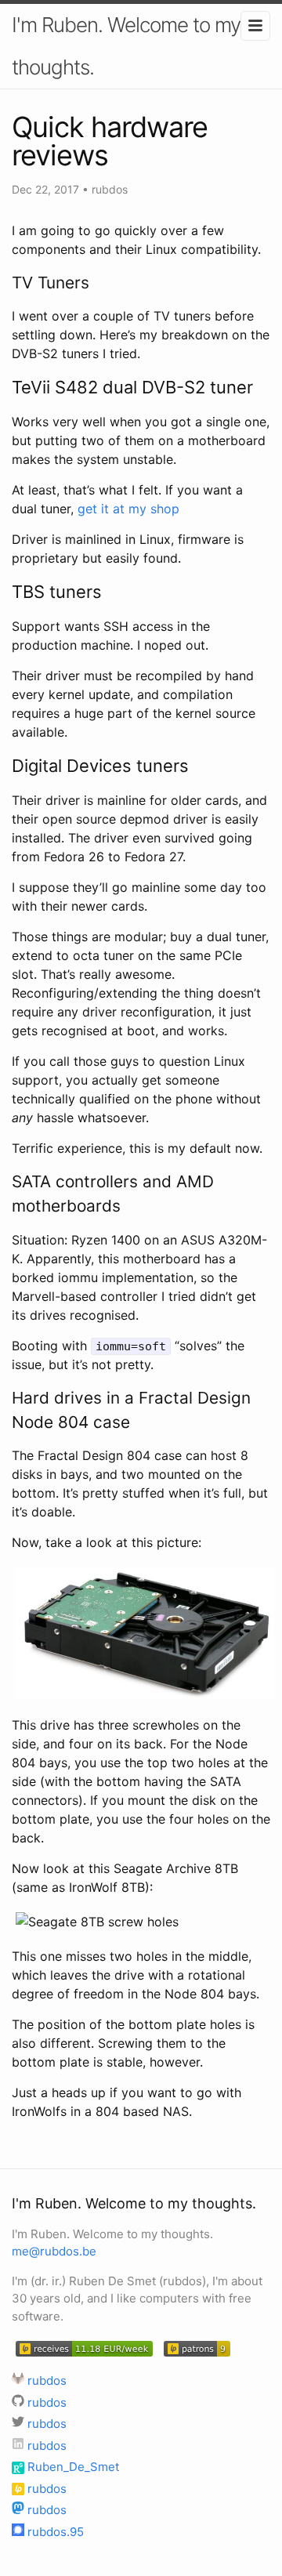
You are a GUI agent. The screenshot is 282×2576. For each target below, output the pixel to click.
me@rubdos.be (54, 2251)
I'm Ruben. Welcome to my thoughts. (126, 46)
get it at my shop (128, 509)
